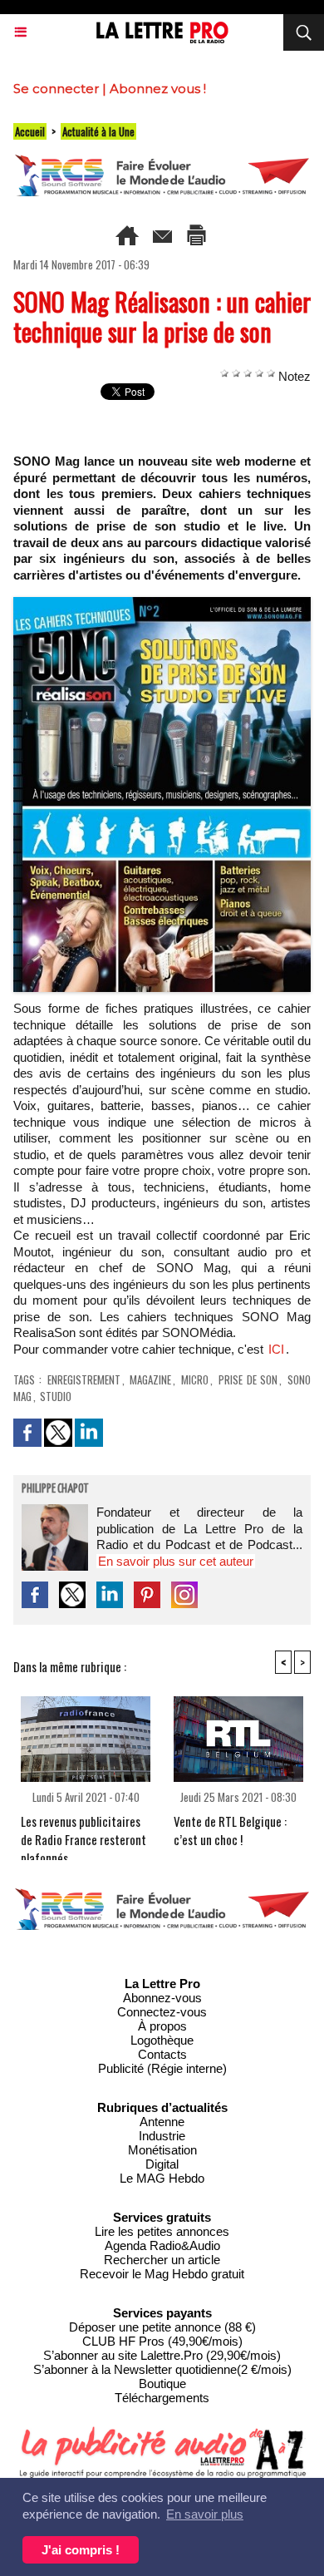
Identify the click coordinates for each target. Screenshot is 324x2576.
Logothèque (162, 2040)
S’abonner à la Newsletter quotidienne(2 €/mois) (162, 2369)
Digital (162, 2164)
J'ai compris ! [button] (81, 2550)
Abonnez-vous (162, 1998)
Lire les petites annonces (162, 2231)
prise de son (248, 1379)
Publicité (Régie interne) (162, 2068)
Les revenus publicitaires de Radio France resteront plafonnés (83, 1833)
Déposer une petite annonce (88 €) (162, 2327)
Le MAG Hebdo (162, 2178)
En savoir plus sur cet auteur (176, 1561)
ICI (276, 1349)
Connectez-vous (162, 2012)
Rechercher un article (162, 2260)
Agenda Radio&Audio (162, 2245)
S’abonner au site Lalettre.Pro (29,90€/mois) (162, 2355)
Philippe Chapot (55, 1489)
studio (56, 1396)
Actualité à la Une (98, 131)
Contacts (162, 2054)
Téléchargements (162, 2398)
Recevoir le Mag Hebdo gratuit (162, 2274)
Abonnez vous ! (158, 89)
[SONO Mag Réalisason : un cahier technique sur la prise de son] (162, 604)
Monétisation (162, 2150)
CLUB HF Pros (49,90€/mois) (162, 2341)
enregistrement (84, 1379)
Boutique (162, 2384)
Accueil (30, 131)
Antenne (162, 2122)
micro (195, 1379)
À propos (162, 2026)
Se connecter (56, 89)
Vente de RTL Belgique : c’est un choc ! (230, 1830)
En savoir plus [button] (205, 2514)
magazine (150, 1379)
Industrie (162, 2136)
